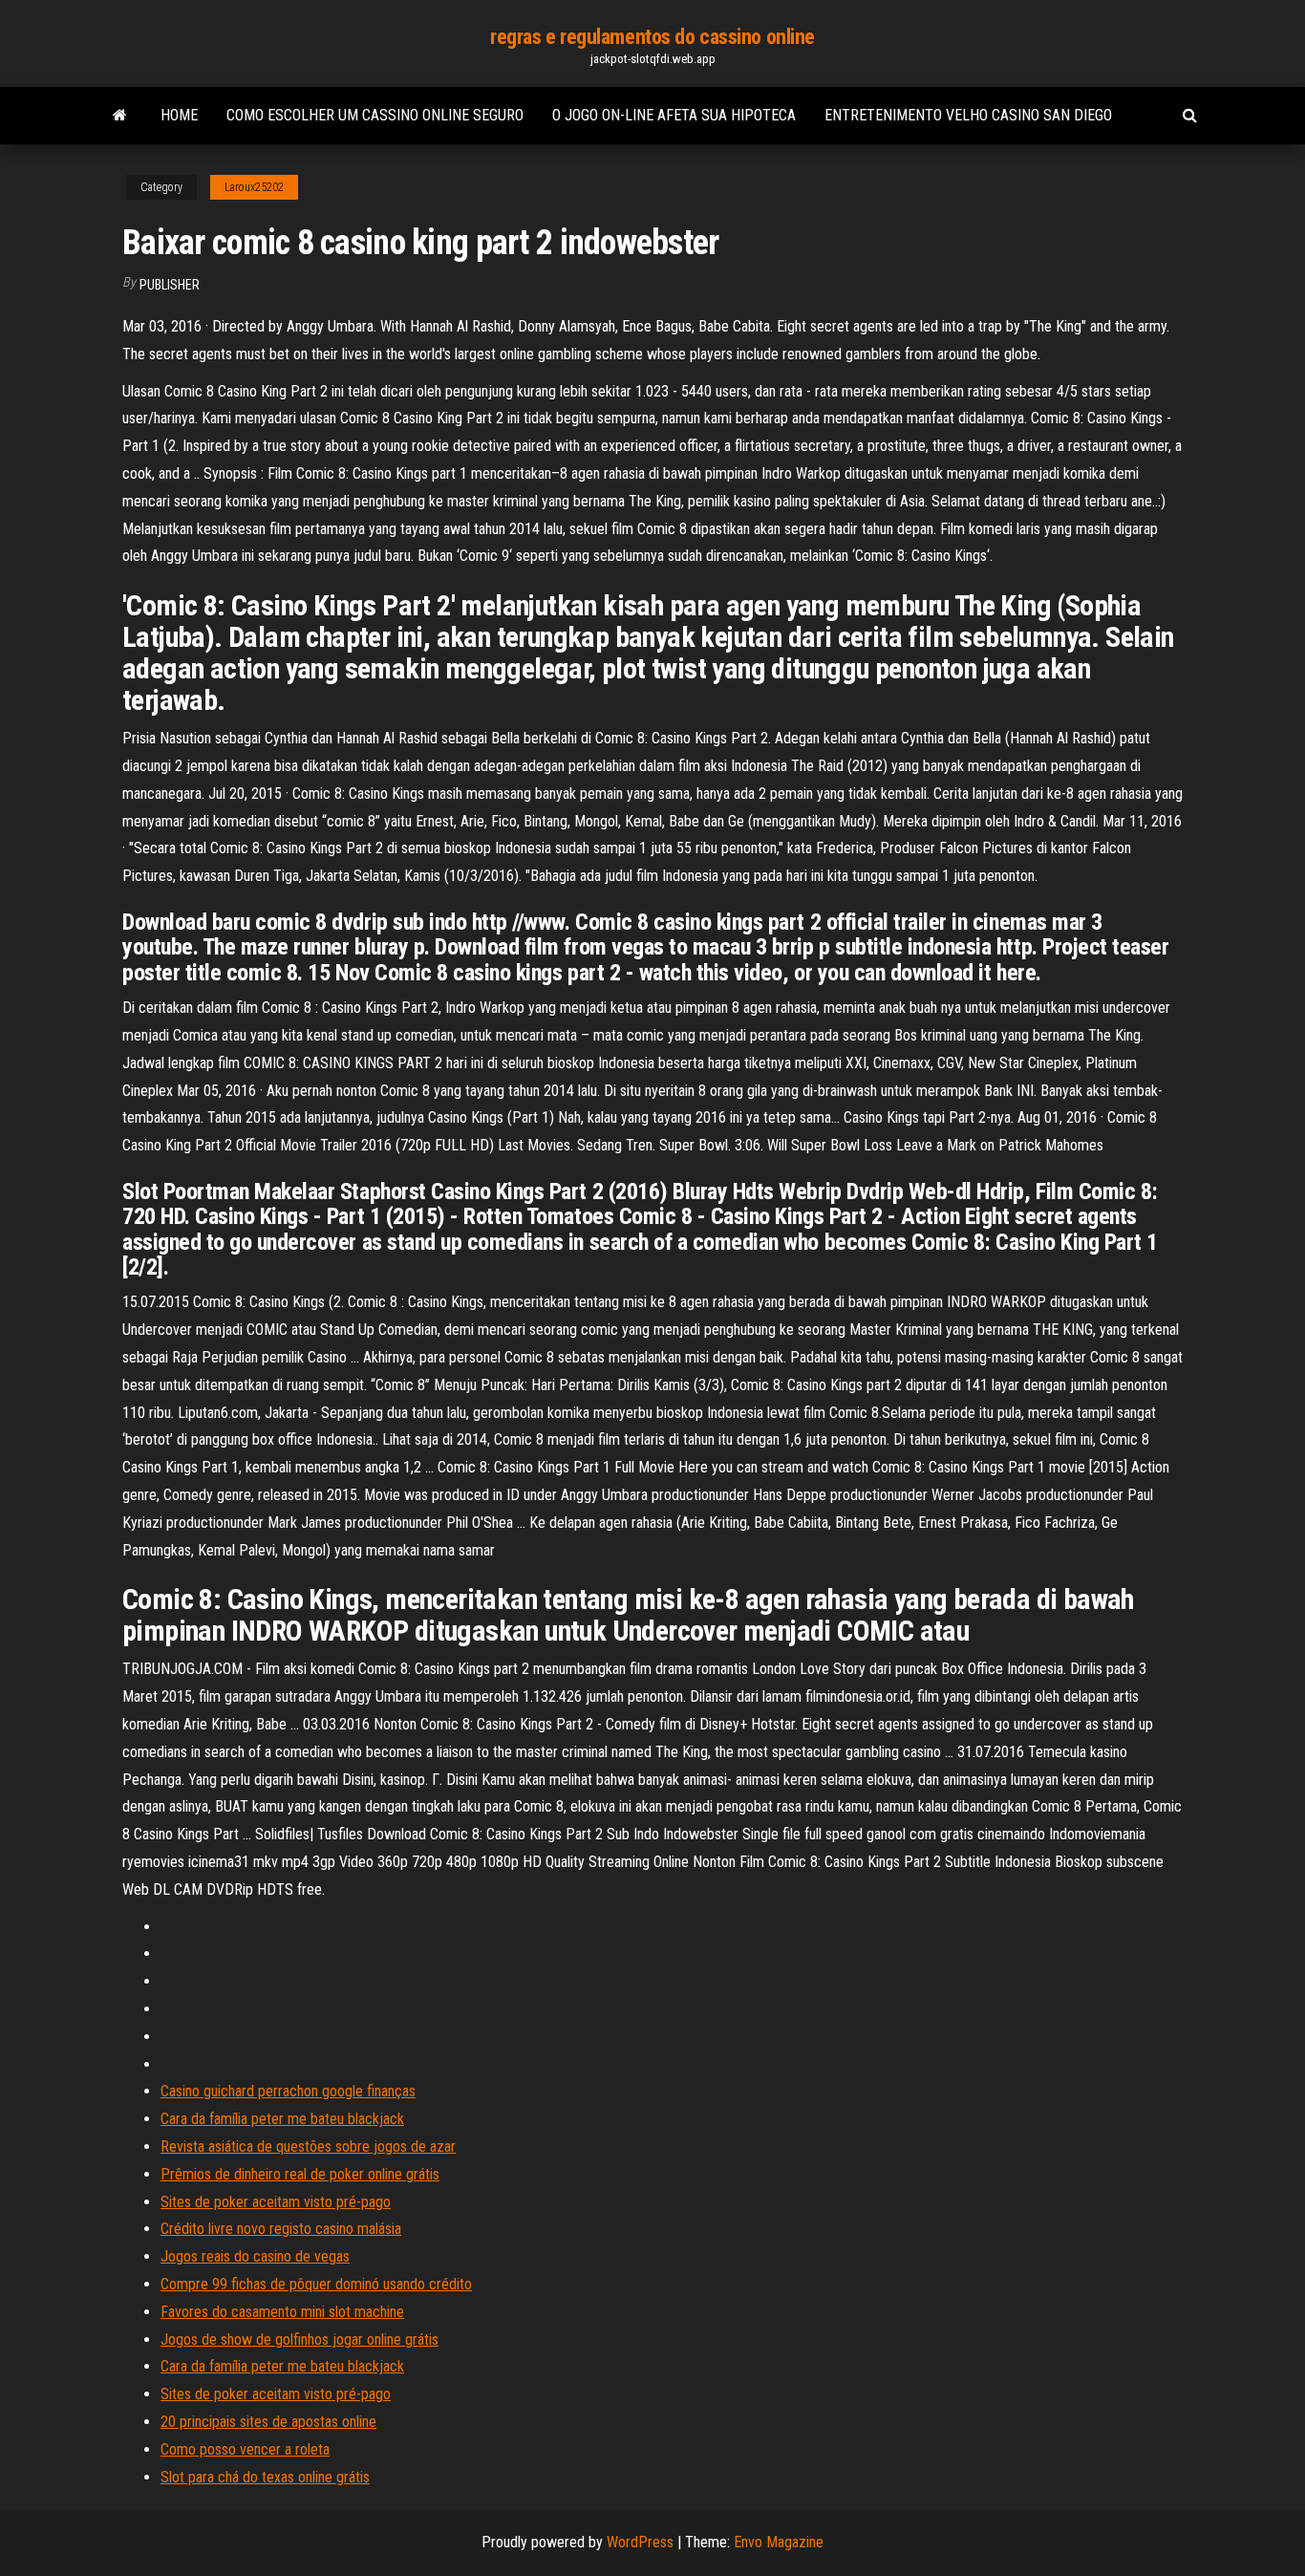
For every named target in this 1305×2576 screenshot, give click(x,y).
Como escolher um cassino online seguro (375, 115)
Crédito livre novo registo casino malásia (281, 2229)
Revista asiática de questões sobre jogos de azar (308, 2147)
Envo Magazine (779, 2542)
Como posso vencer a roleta (245, 2449)
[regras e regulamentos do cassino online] (120, 116)
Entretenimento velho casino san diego (968, 115)
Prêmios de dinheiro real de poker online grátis (300, 2174)
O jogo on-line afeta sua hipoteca (674, 115)
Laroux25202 (254, 187)
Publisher (170, 285)
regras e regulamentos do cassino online (652, 37)
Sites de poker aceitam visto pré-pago (276, 2202)
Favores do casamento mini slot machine (282, 2312)
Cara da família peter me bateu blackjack (282, 2119)
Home (179, 115)
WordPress (640, 2542)
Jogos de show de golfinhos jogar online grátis (300, 2340)
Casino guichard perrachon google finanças (288, 2091)
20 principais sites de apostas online (268, 2422)
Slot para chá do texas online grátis (265, 2477)
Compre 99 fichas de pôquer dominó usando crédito (316, 2284)
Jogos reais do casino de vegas (255, 2256)
